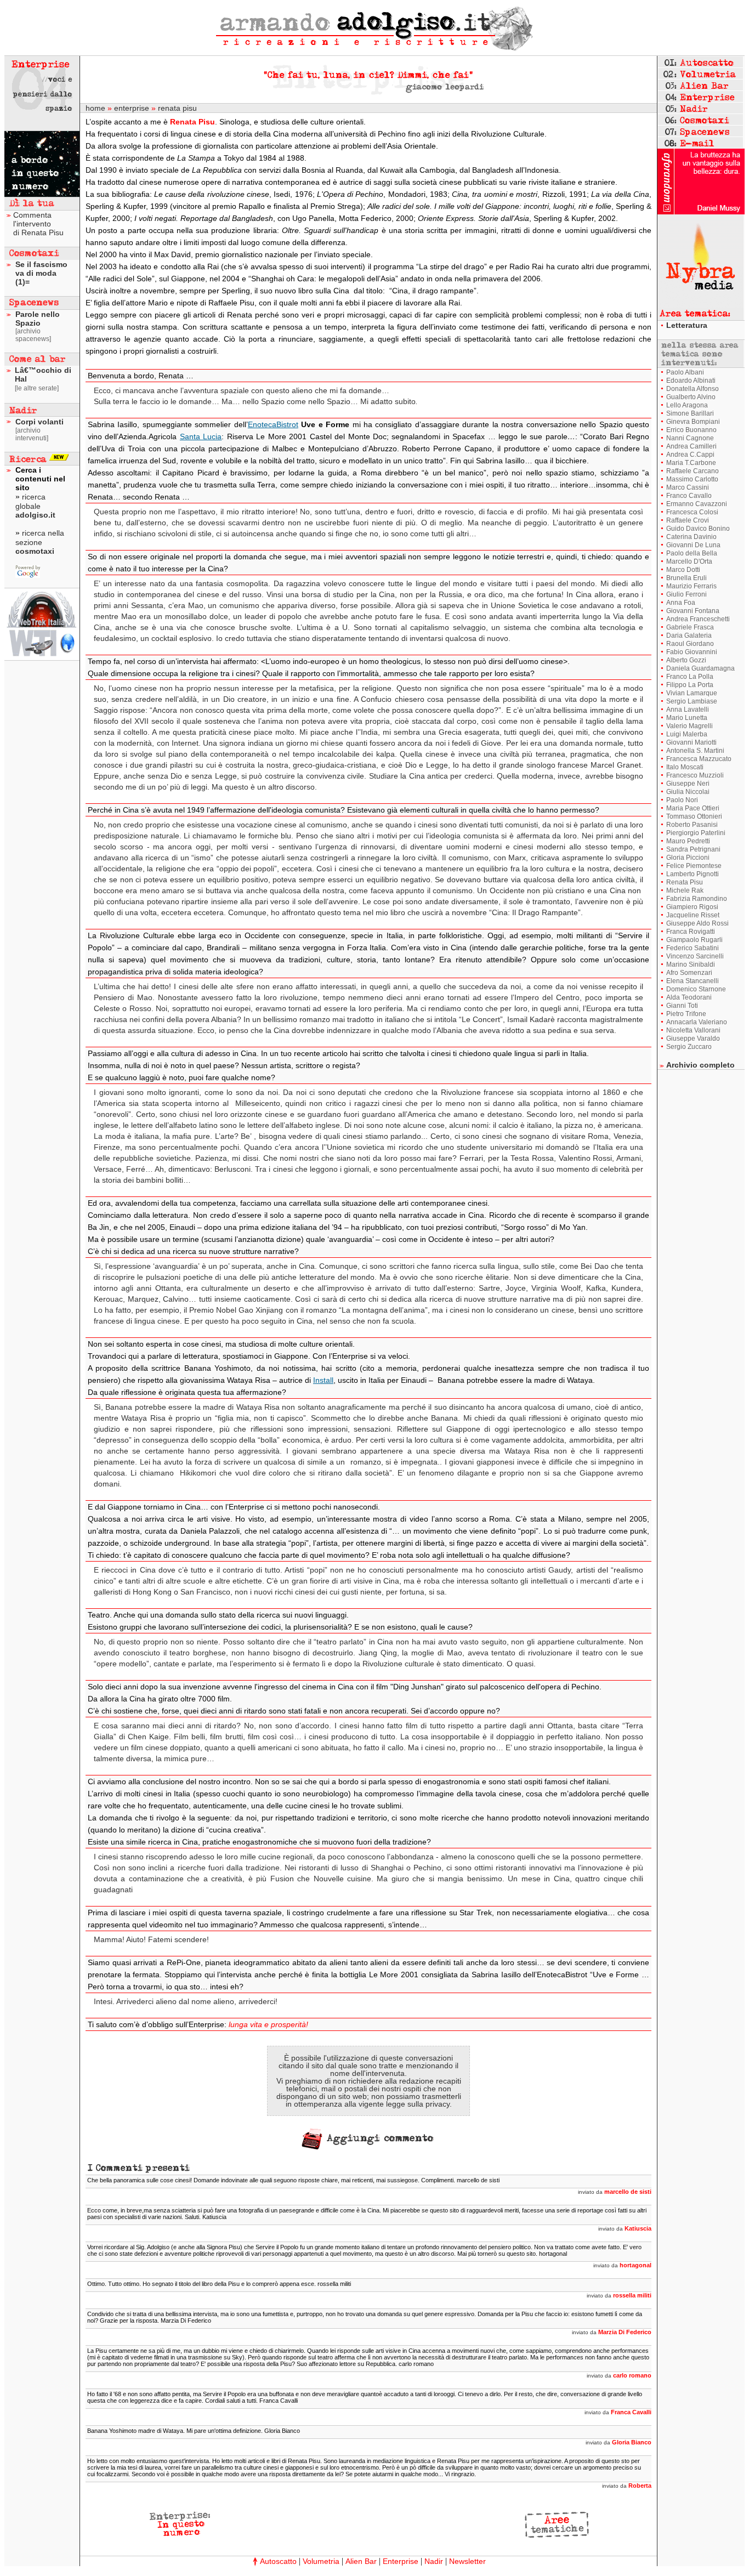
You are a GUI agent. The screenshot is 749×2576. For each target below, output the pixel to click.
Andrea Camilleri (691, 446)
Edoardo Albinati (691, 381)
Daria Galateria (689, 636)
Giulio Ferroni (686, 594)
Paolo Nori (682, 800)
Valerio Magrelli (690, 726)
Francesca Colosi (692, 512)
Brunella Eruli (686, 578)
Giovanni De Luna (693, 545)
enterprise (132, 108)
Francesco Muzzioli (695, 775)
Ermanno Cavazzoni (697, 504)
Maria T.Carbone (691, 463)
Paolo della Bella (692, 553)
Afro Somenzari (689, 973)
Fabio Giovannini (692, 652)
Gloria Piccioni (688, 858)
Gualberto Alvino (691, 397)
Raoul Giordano (690, 644)
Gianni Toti (682, 1006)
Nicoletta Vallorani (693, 1030)
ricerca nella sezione (40, 542)
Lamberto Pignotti (693, 874)
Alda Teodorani (689, 997)
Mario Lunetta (687, 718)
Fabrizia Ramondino (697, 899)
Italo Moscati (685, 767)
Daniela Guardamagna (700, 668)
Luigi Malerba (687, 734)
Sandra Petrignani (693, 849)
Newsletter (467, 2561)
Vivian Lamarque (692, 693)
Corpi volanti (39, 422)
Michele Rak (685, 890)
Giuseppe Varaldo (693, 1039)
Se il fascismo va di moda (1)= (41, 273)
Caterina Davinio (691, 537)
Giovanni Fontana (693, 611)
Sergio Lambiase (692, 701)
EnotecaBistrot (273, 424)
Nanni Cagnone (690, 438)
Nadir (434, 2561)
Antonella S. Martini (695, 751)
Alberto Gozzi (686, 660)
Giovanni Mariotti (691, 742)
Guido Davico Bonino (698, 529)
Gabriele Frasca (690, 627)
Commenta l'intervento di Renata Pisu (38, 224)
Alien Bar (361, 2561)
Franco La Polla (690, 677)
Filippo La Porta (690, 685)
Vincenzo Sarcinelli (695, 956)
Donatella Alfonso (693, 389)
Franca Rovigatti (691, 932)
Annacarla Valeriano (697, 1022)
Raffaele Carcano (693, 471)
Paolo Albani (685, 372)
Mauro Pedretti (688, 841)
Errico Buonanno (691, 430)
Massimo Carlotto (692, 479)
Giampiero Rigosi (692, 907)
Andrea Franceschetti (698, 619)
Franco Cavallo (689, 496)
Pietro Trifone (686, 1014)
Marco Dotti (683, 570)
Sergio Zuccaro (689, 1047)
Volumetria (321, 2561)
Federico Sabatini (693, 948)
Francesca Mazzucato (699, 759)
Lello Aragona (687, 405)
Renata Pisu (685, 882)
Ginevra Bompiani (693, 422)
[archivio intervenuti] (32, 434)
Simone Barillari (690, 413)
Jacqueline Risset (693, 915)
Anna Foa (681, 603)
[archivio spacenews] (33, 335)
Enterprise (401, 2561)
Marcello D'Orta (689, 561)
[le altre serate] (37, 388)
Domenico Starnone (696, 989)
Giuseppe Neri (688, 784)
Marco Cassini (688, 487)
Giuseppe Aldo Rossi (697, 923)
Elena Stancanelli (693, 981)
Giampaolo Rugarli (694, 940)
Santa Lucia (201, 436)
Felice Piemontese (694, 866)
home (95, 108)
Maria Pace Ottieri (693, 808)
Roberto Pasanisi (692, 825)
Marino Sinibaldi (691, 964)
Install (323, 1380)
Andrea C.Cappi (690, 455)
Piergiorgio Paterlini (696, 833)
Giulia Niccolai (688, 792)
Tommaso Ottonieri (694, 816)
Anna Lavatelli (688, 710)
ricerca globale (35, 506)
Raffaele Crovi (688, 520)
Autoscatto (278, 2561)
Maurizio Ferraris (691, 586)
